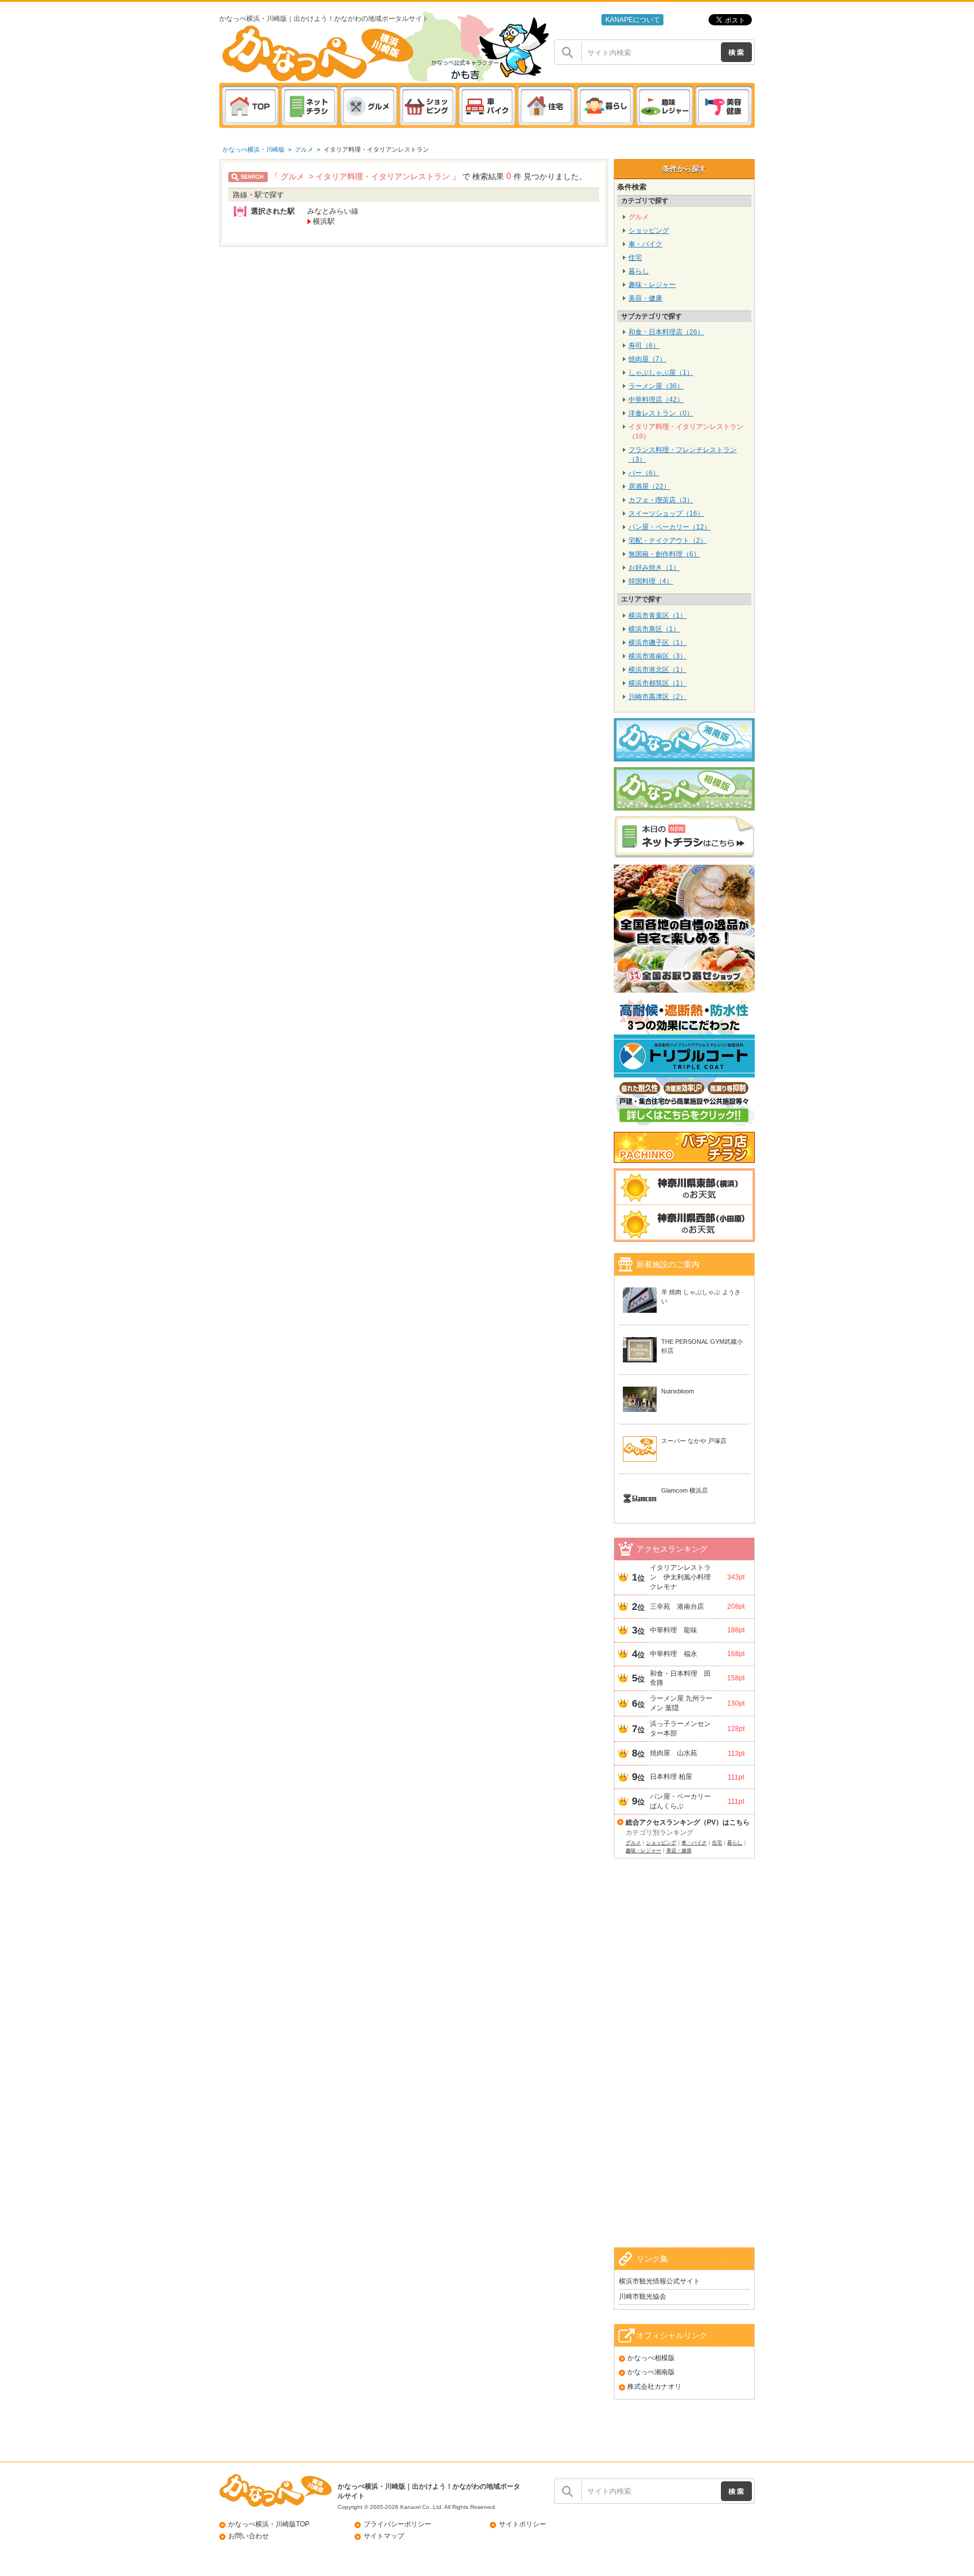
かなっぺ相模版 (651, 2358)
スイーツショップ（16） (666, 514)
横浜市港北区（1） (658, 670)
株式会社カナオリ (654, 2387)
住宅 (635, 258)
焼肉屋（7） (647, 359)
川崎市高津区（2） (658, 697)
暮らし (639, 271)
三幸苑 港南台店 (677, 1606)
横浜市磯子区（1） (658, 643)
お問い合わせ (249, 2536)
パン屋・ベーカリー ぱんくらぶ (682, 1801)
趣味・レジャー (652, 285)
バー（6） (644, 473)
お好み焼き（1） (654, 568)
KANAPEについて (633, 20)
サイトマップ (384, 2536)
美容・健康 (645, 298)
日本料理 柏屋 (671, 1777)
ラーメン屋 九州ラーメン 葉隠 (681, 1703)
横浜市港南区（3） (658, 656)
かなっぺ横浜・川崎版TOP (269, 2524)
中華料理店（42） (656, 400)
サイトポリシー (523, 2524)
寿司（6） (644, 346)
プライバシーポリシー (397, 2524)
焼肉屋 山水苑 (674, 1753)
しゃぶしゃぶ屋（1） (661, 373)
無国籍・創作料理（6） (664, 554)
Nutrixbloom (678, 1391)
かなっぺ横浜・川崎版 (254, 149)
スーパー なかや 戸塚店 (694, 1441)
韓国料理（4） (651, 581)
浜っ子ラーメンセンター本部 (680, 1729)
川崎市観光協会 (643, 2296)
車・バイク (645, 244)
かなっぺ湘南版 (651, 2372)
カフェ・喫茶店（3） (661, 500)
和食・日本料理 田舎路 (680, 1678)
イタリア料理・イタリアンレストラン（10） (686, 431)
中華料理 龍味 (674, 1630)
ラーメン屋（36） (656, 386)
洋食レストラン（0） (661, 413)
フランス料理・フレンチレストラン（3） (683, 455)
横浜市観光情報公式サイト (659, 2281)
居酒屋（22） (649, 486)
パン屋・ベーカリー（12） (670, 527)
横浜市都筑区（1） (658, 683)
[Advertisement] (684, 2067)
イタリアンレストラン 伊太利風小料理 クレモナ (682, 1577)
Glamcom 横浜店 (685, 1490)
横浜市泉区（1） (654, 629)
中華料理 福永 (674, 1654)
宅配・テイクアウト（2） (668, 541)
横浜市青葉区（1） (658, 616)
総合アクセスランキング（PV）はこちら (688, 1822)
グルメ (304, 149)
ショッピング (649, 231)
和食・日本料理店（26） (666, 332)
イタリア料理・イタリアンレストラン (376, 149)
